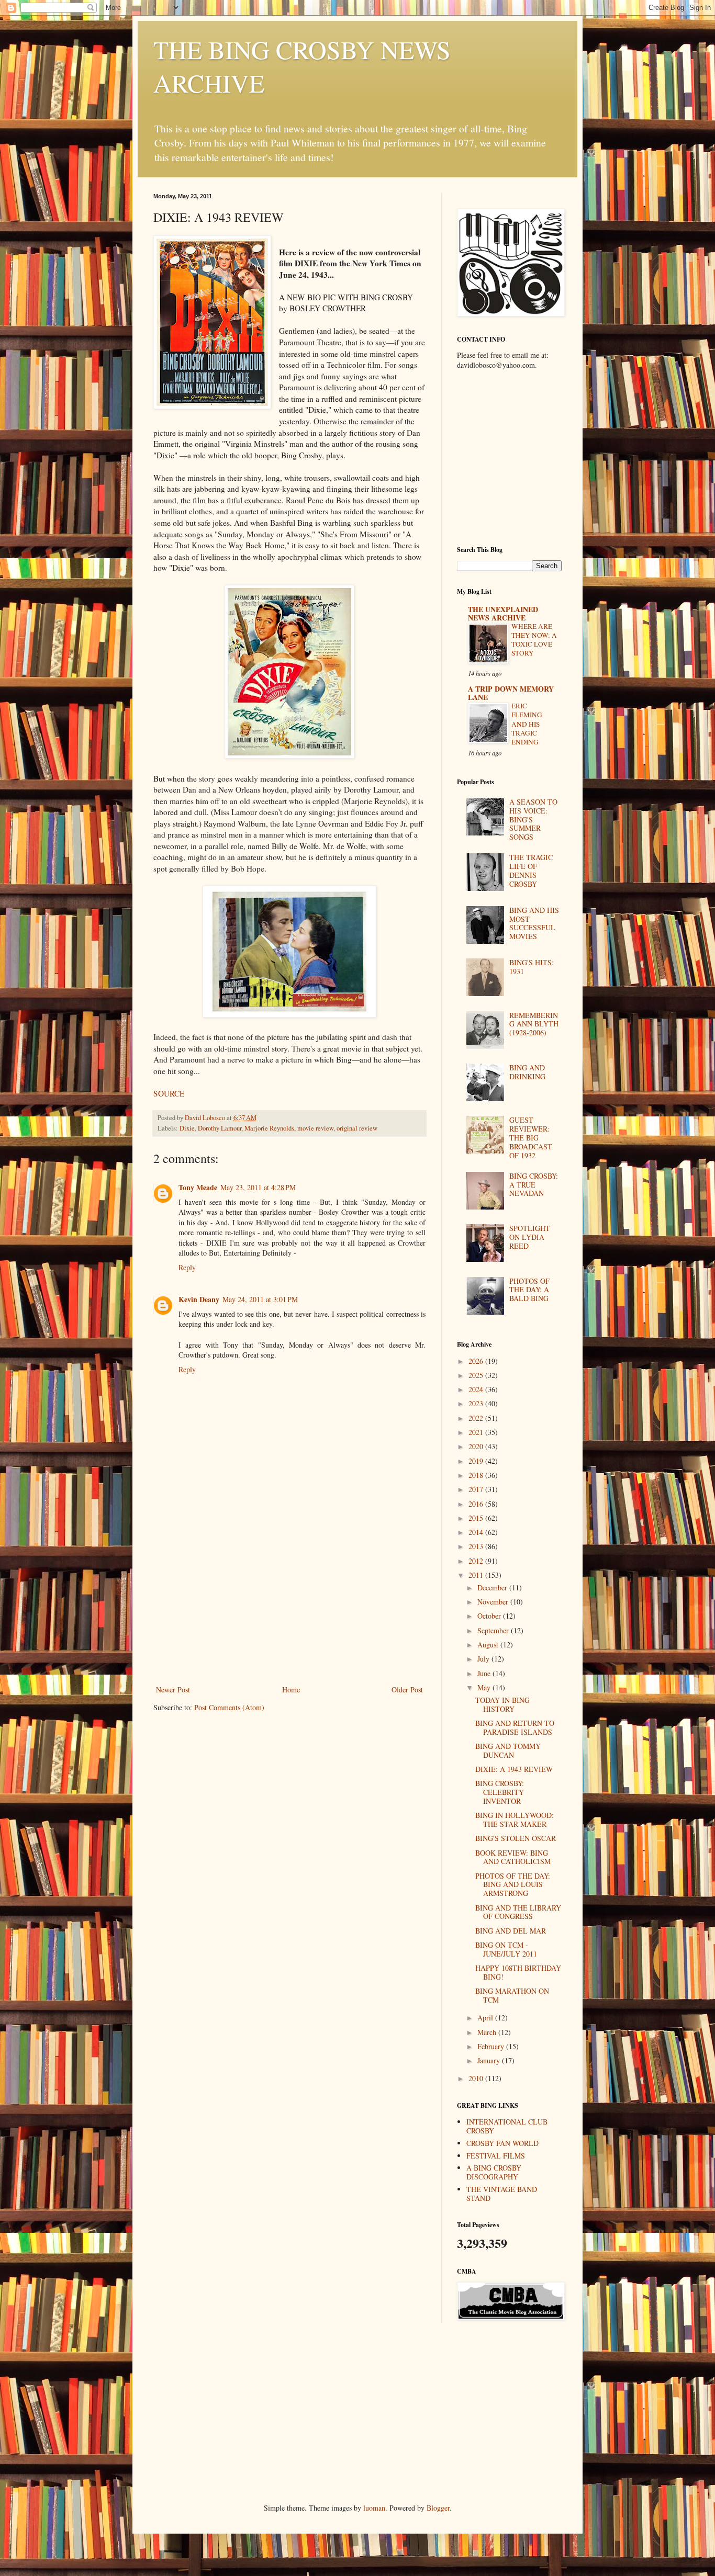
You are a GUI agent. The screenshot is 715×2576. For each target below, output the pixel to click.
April (486, 2018)
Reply (187, 1267)
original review (357, 1128)
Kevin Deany (199, 1299)
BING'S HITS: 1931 (532, 967)
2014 (477, 1532)
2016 (477, 1504)
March (488, 2032)
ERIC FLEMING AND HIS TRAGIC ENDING (527, 724)
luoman (374, 2508)
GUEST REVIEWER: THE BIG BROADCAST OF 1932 (531, 1137)
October (490, 1616)
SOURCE (169, 1093)
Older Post (407, 1690)
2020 (477, 1446)
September (494, 1630)
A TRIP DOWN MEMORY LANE (511, 693)
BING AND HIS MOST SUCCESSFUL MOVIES (534, 923)
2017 (477, 1489)
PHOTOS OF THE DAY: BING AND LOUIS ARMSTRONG (513, 1885)
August (489, 1645)
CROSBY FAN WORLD (502, 2143)
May (485, 1687)
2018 (477, 1475)
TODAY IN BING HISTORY (502, 1704)
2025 (477, 1375)
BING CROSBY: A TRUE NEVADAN (534, 1185)
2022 (477, 1418)
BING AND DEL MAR (511, 1931)
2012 (477, 1561)
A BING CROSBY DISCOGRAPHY (494, 2172)
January (490, 2060)
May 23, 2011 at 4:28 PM (258, 1187)
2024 (477, 1389)
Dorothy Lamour (220, 1128)
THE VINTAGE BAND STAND (502, 2194)
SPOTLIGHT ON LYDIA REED (530, 1237)
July (484, 1659)
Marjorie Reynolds (269, 1128)
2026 (477, 1361)
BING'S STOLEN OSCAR (516, 1838)
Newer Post (173, 1690)
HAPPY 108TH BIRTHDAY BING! (518, 1972)
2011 (477, 1575)
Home (291, 1690)
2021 (477, 1432)
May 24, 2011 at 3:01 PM (260, 1299)
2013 (477, 1546)
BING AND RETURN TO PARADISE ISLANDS (515, 1727)
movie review (315, 1128)
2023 (477, 1403)
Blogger (438, 2508)
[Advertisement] (289, 1605)
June (485, 1673)
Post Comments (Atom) (229, 1707)
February (492, 2046)
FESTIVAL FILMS (496, 2156)
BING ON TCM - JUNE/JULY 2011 (506, 1949)
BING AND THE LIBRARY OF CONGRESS (518, 1912)
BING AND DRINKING (527, 1072)
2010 (477, 2078)
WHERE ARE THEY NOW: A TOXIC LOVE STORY (534, 640)
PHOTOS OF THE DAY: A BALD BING (529, 1290)
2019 (477, 1461)
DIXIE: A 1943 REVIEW (514, 1769)
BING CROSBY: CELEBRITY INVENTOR (500, 1792)
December (493, 1588)
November (494, 1602)
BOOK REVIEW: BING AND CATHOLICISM (513, 1857)
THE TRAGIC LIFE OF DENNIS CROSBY (531, 870)
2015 (477, 1518)
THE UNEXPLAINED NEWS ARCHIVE (503, 613)
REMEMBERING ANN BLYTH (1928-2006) (534, 1024)
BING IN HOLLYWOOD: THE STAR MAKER (515, 1820)
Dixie (187, 1128)
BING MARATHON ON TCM (512, 1995)
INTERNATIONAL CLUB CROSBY (507, 2126)
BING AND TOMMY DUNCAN (508, 1750)
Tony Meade (198, 1187)
